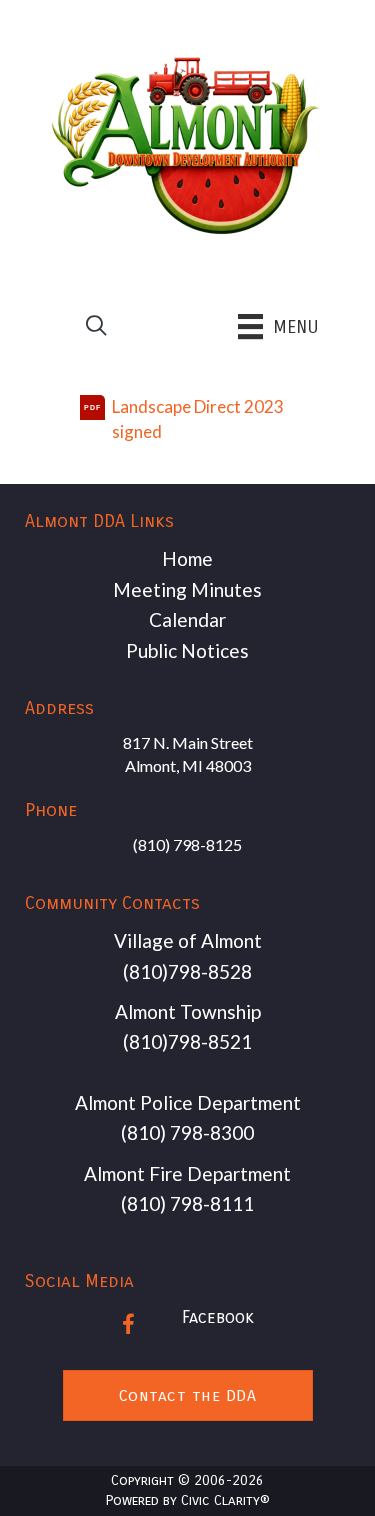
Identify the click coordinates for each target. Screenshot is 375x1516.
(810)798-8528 (187, 971)
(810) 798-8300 (187, 1132)
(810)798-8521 (187, 1041)
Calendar (187, 619)
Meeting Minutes (187, 589)
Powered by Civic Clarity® (187, 1500)
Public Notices (187, 650)
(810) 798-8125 (187, 844)
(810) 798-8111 (187, 1203)
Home (187, 558)
